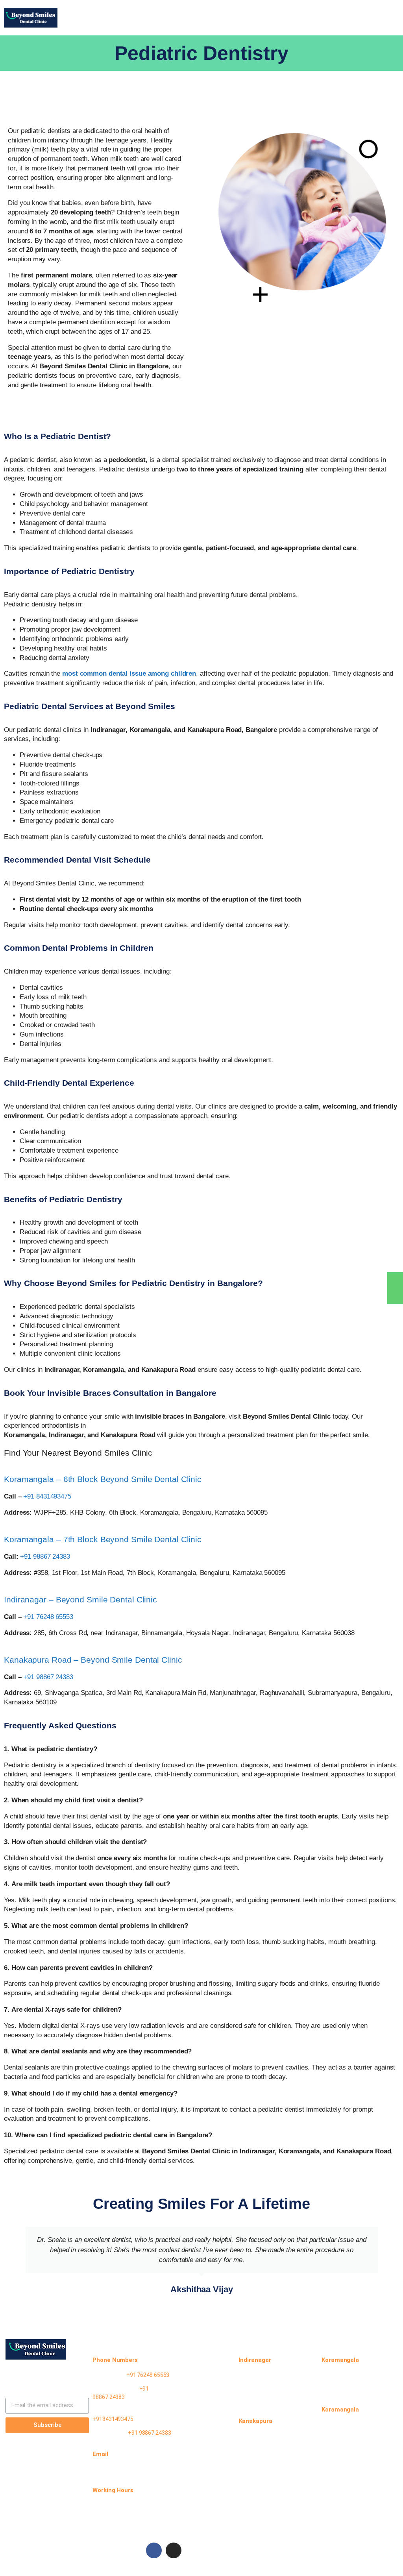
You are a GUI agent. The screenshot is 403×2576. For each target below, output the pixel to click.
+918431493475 (113, 2419)
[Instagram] (174, 2550)
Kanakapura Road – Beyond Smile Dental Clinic (93, 1660)
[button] (233, 14)
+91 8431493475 (47, 1496)
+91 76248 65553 (48, 1617)
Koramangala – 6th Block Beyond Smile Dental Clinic (103, 1479)
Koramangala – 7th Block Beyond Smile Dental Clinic (103, 1539)
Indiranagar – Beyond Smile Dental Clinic (80, 1599)
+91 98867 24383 (45, 1557)
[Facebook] (154, 2550)
